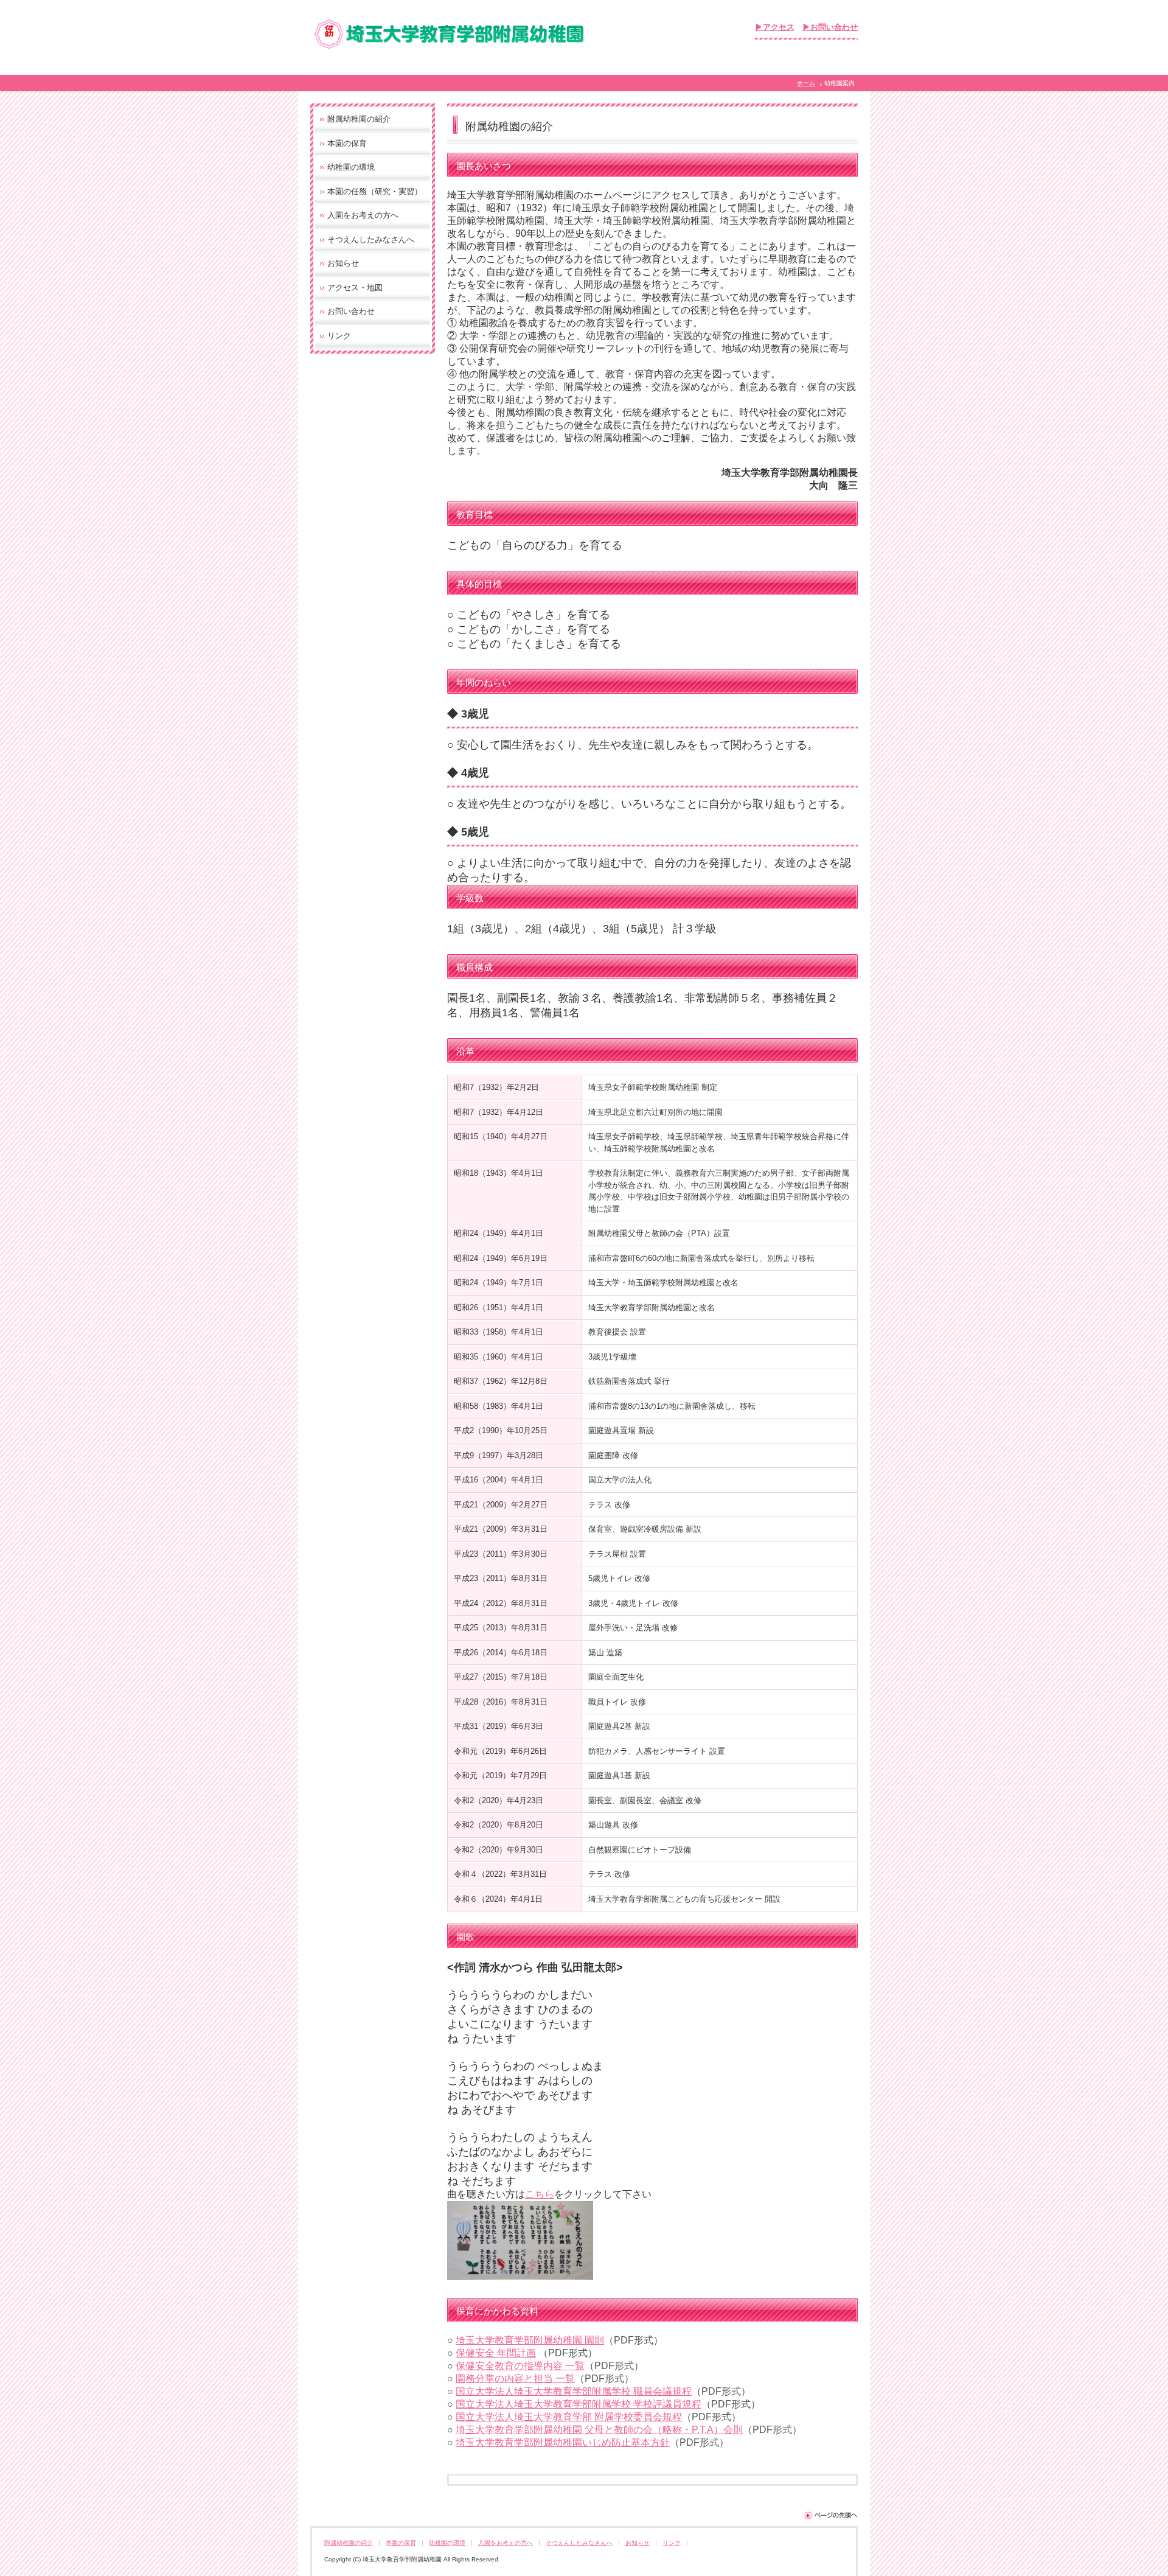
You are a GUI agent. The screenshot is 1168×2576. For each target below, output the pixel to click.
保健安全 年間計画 (496, 2353)
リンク (339, 336)
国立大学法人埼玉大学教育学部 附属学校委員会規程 (569, 2417)
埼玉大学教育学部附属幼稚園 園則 (530, 2340)
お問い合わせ (351, 311)
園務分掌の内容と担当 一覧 (515, 2379)
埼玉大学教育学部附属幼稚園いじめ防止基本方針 (563, 2442)
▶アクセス (775, 27)
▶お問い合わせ (830, 27)
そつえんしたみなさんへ (371, 239)
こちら (540, 2194)
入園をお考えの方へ (363, 215)
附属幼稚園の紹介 (359, 119)
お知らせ (343, 263)
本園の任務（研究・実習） (375, 191)
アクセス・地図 (355, 288)
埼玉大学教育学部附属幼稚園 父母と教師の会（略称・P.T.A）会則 (599, 2430)
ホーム (806, 83)
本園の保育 (347, 143)
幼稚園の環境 (351, 167)
